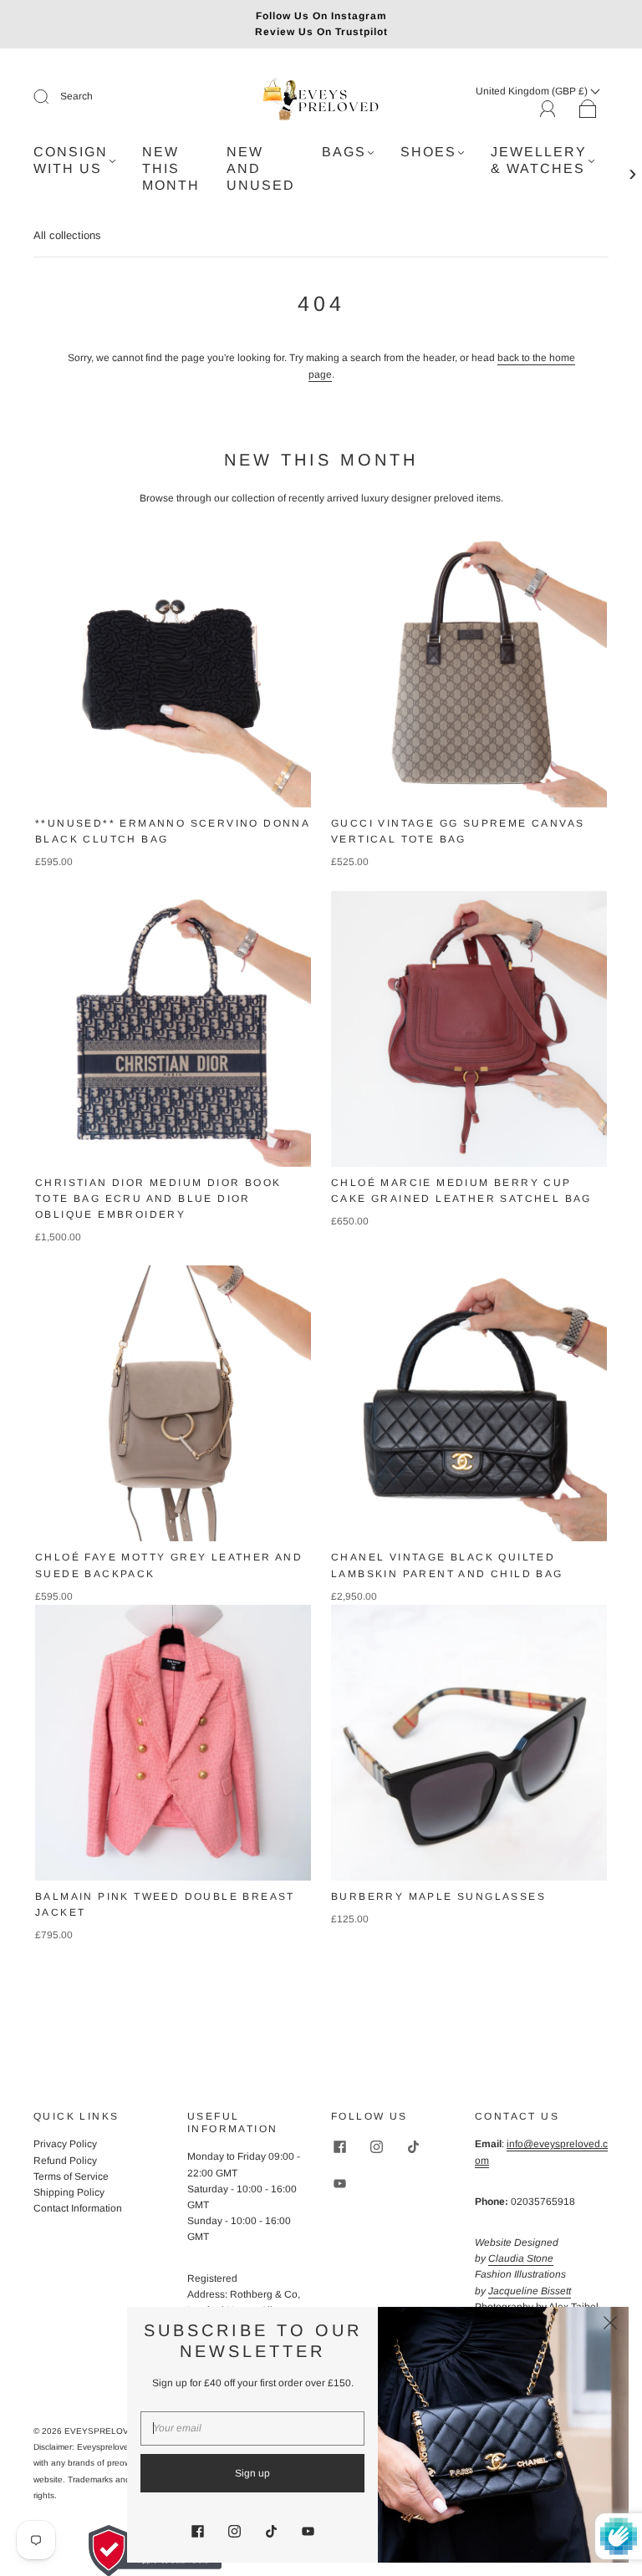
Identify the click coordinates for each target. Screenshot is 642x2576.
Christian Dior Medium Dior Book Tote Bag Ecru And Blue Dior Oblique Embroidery (158, 1199)
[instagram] (376, 2146)
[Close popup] (610, 2325)
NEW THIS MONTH (171, 168)
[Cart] (588, 109)
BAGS (344, 152)
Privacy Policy (65, 2144)
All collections (67, 235)
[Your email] (252, 2428)
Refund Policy (65, 2161)
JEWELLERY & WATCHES (539, 160)
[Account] (548, 109)
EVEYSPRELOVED (102, 2431)
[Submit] (52, 97)
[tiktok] (413, 2146)
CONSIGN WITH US (71, 160)
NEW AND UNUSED (261, 168)
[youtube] (339, 2183)
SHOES (428, 152)
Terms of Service (71, 2176)
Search (76, 96)
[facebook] (339, 2146)
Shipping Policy (69, 2192)
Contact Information (78, 2208)
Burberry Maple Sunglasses (438, 1896)
